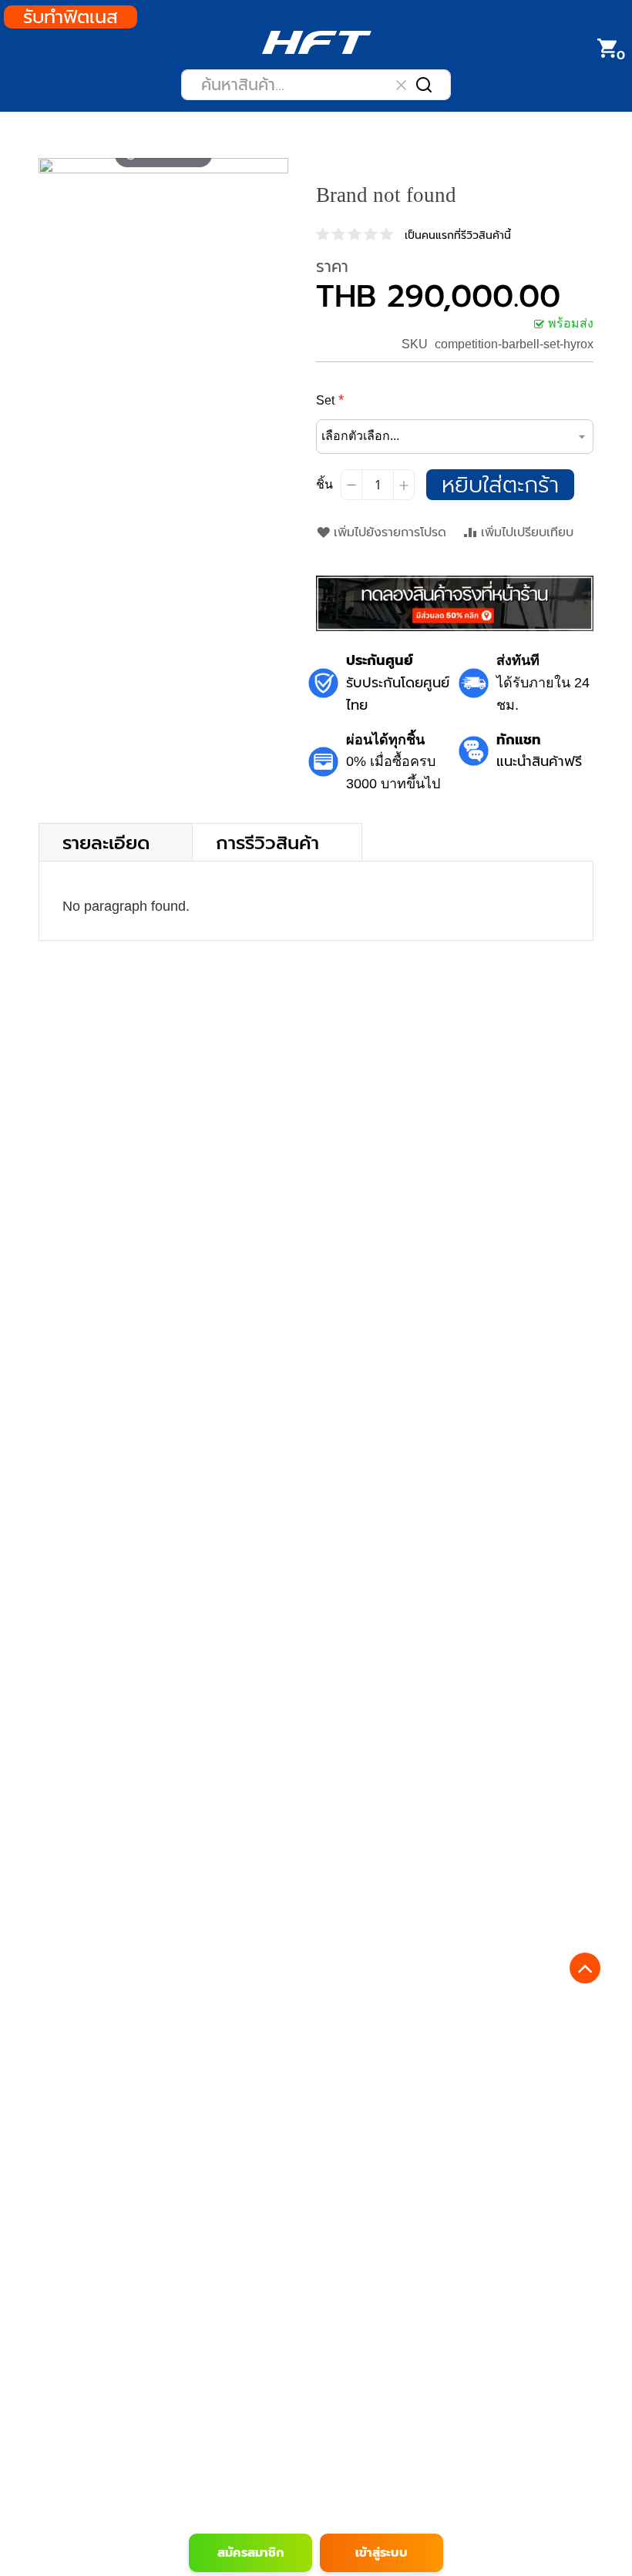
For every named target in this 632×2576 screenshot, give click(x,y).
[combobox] (316, 85)
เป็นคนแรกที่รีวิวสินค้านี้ (458, 235)
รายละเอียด (106, 842)
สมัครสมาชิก (250, 2553)
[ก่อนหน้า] (51, 166)
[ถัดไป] (276, 166)
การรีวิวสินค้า (267, 842)
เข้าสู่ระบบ (382, 2553)
